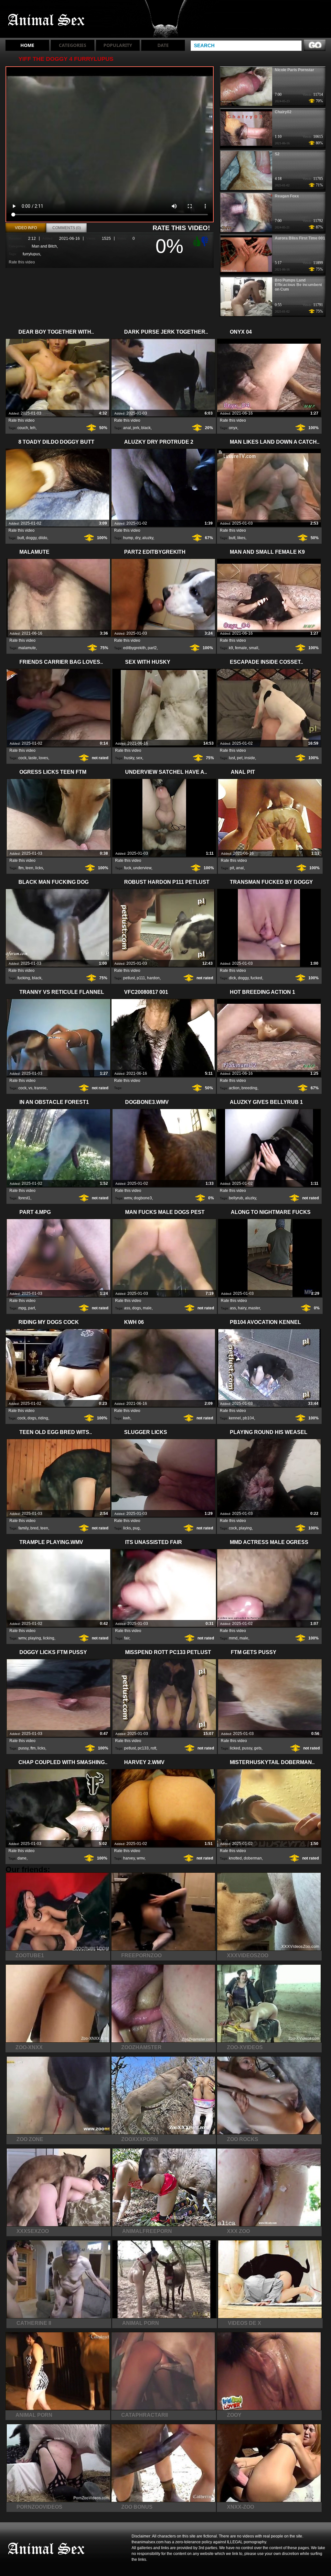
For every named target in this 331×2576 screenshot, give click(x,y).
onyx (233, 428)
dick (232, 978)
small (254, 648)
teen (29, 868)
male (147, 1308)
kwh (127, 1418)
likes (241, 538)
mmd (233, 1638)
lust (232, 758)
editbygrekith (134, 648)
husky (129, 758)
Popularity (118, 45)
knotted (235, 1858)
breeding (249, 1088)
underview (142, 868)
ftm (21, 868)
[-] (206, 241)
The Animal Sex (47, 20)
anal (127, 428)
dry (138, 538)
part (32, 1308)
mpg (22, 1308)
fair (127, 1638)
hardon (153, 978)
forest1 (24, 1198)
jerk (136, 428)
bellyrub (236, 1198)
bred (34, 1528)
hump (128, 538)
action (234, 1088)
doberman (253, 1858)
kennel (235, 1418)
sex (139, 758)
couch (23, 428)
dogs (137, 1308)
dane (22, 1858)
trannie (40, 1088)
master (254, 1308)
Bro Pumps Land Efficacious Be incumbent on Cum (298, 285)
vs (30, 1088)
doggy (31, 538)
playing (245, 1528)
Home (27, 45)
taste (33, 758)
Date (163, 45)
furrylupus (31, 254)
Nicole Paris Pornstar (294, 70)
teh (33, 428)
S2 (277, 154)
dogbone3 (143, 1198)
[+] (196, 241)
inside (250, 758)
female (241, 648)
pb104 (248, 1418)
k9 (231, 648)
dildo (43, 538)
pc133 (143, 1748)
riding (43, 1418)
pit (232, 868)
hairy (242, 1308)
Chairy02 (283, 112)
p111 (141, 978)
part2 (152, 648)
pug (136, 1528)
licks (39, 868)
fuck (128, 868)
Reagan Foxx (287, 196)
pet (240, 758)
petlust (129, 978)
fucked (256, 978)
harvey (129, 1858)
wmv (128, 1198)
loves (43, 758)
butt (21, 538)
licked (235, 1748)
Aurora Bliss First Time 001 (300, 238)
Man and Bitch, (45, 246)
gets (258, 1748)
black (146, 428)
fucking (24, 978)
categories (73, 45)
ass (127, 1308)
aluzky (148, 538)
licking (49, 1638)
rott (153, 1748)
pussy (23, 1748)
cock (22, 758)
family (23, 1528)
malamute (27, 648)
